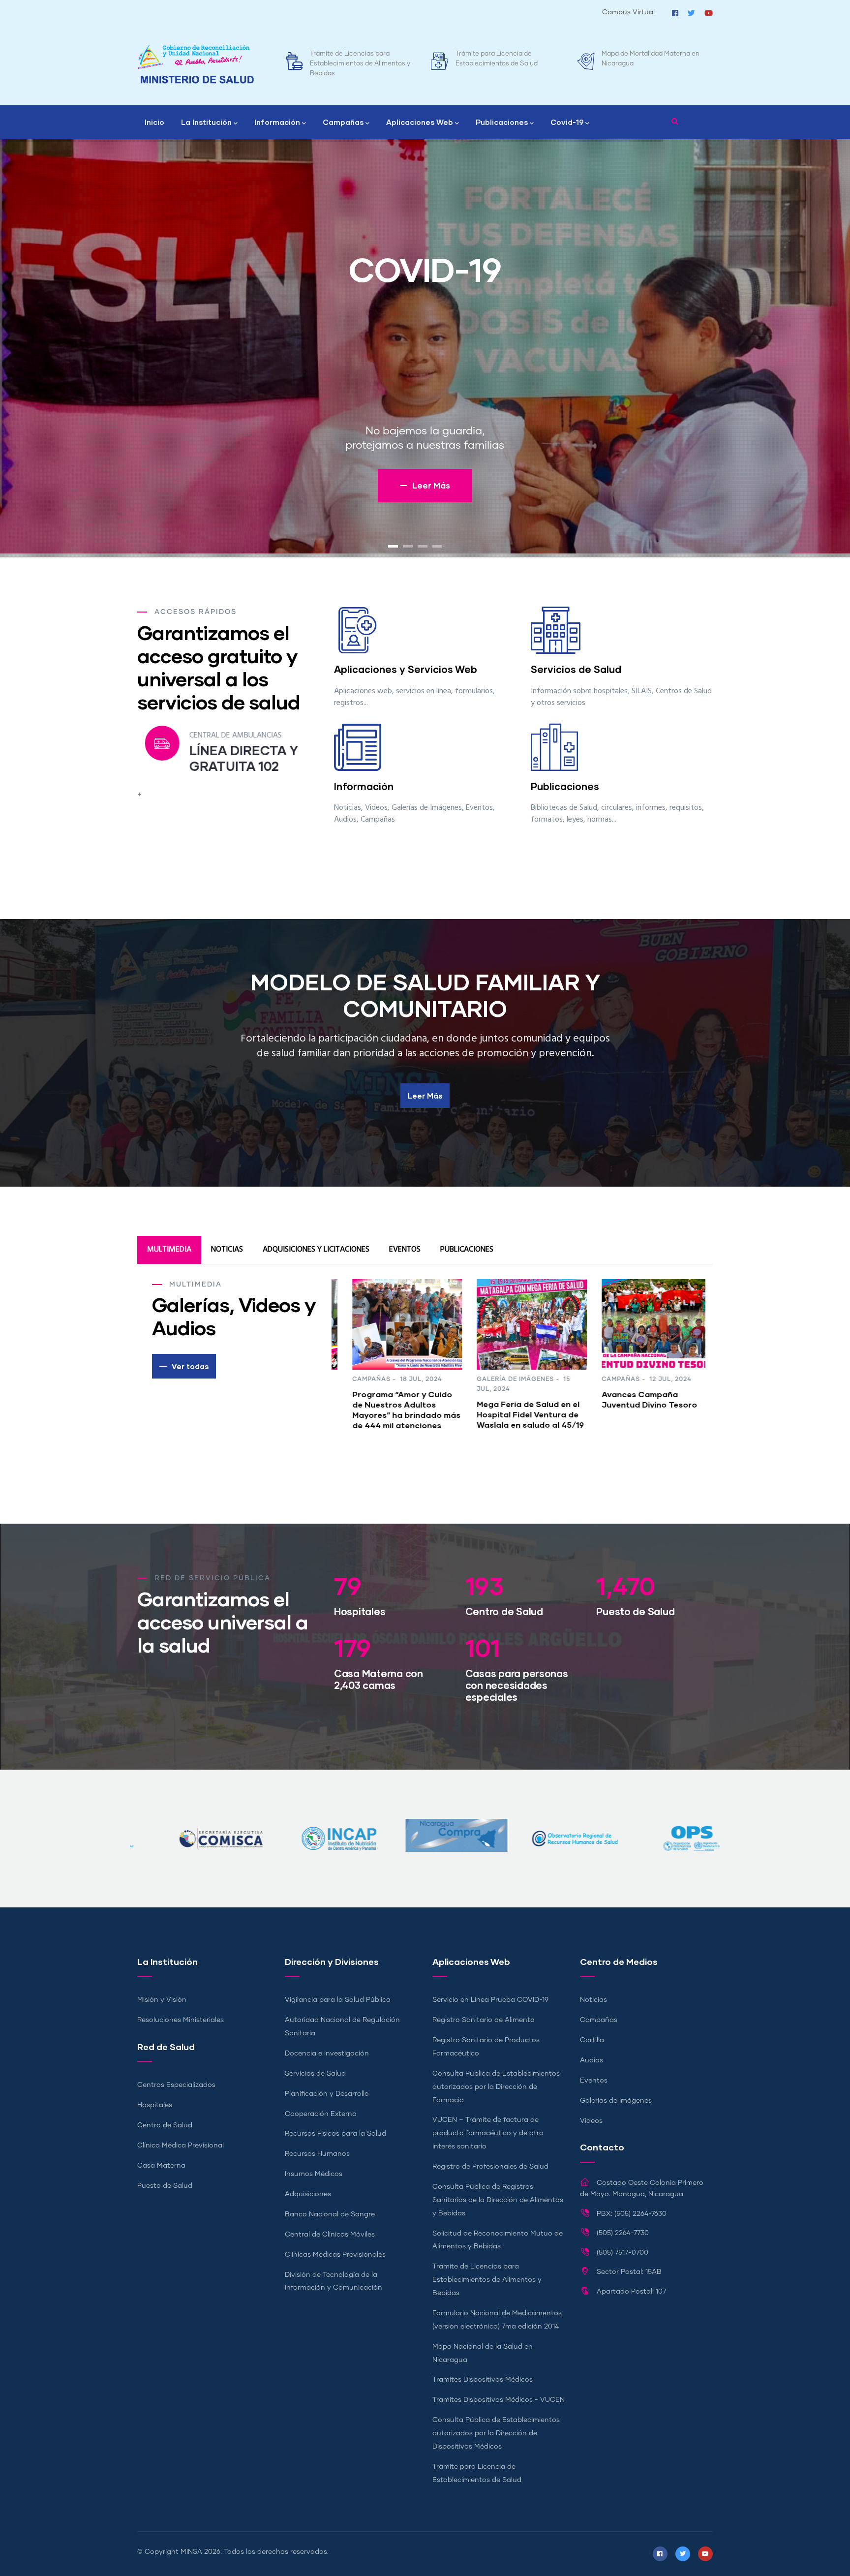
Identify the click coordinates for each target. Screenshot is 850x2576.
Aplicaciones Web (420, 122)
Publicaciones (502, 122)
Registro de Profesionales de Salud (490, 2167)
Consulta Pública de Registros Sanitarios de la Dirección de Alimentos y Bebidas (498, 2200)
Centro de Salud (504, 1611)
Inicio (154, 122)
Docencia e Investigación (327, 2054)
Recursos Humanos (317, 2154)
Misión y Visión (162, 2000)
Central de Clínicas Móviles (330, 2235)
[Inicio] (196, 64)
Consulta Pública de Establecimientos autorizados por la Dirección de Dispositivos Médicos (496, 2433)
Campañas (343, 122)
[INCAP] (189, 1825)
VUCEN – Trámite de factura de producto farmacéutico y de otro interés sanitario (488, 2133)
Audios (592, 2060)
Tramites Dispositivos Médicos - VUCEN (499, 2400)
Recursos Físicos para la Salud (335, 2134)
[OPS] (543, 1825)
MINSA (191, 2552)
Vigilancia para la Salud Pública (338, 2000)
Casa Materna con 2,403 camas (379, 1679)
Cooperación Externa (321, 2114)
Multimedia (169, 1250)
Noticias (227, 1250)
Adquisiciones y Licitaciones (316, 1250)
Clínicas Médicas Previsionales (335, 2255)
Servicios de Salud (576, 669)
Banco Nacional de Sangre (330, 2214)
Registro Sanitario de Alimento (484, 2020)
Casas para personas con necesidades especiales (517, 1685)
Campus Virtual (628, 12)
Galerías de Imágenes (616, 2101)
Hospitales (360, 1611)
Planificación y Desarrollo (327, 2094)
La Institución (206, 122)
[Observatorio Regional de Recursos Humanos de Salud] (425, 1825)
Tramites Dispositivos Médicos (648, 54)
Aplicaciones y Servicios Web (406, 669)
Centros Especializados (176, 2085)
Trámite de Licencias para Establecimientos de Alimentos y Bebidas (487, 2280)
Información (277, 122)
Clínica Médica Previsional (181, 2146)
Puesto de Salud (635, 1611)
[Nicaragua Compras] (307, 1825)
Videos (591, 2121)
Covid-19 (567, 122)
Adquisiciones (308, 2194)
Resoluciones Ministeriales (181, 2020)
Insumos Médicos (314, 2174)
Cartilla (592, 2040)
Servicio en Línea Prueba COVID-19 (490, 2000)
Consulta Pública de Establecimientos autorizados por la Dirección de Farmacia (496, 2087)
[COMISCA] (661, 1825)
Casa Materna (161, 2166)
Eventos (405, 1250)
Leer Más (425, 1096)
